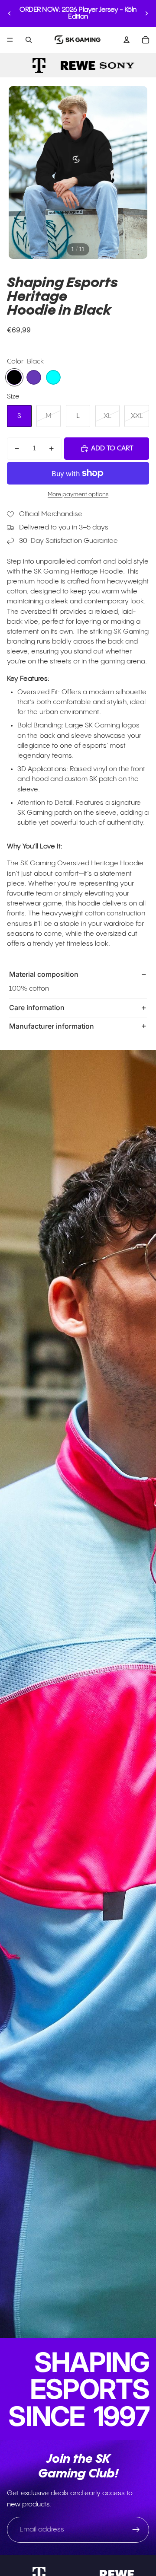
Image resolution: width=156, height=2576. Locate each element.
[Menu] (10, 40)
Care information (37, 1007)
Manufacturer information (52, 1026)
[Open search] (29, 40)
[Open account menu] (127, 40)
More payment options (78, 494)
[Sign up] (136, 2530)
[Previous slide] (10, 13)
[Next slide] (146, 13)
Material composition (44, 974)
